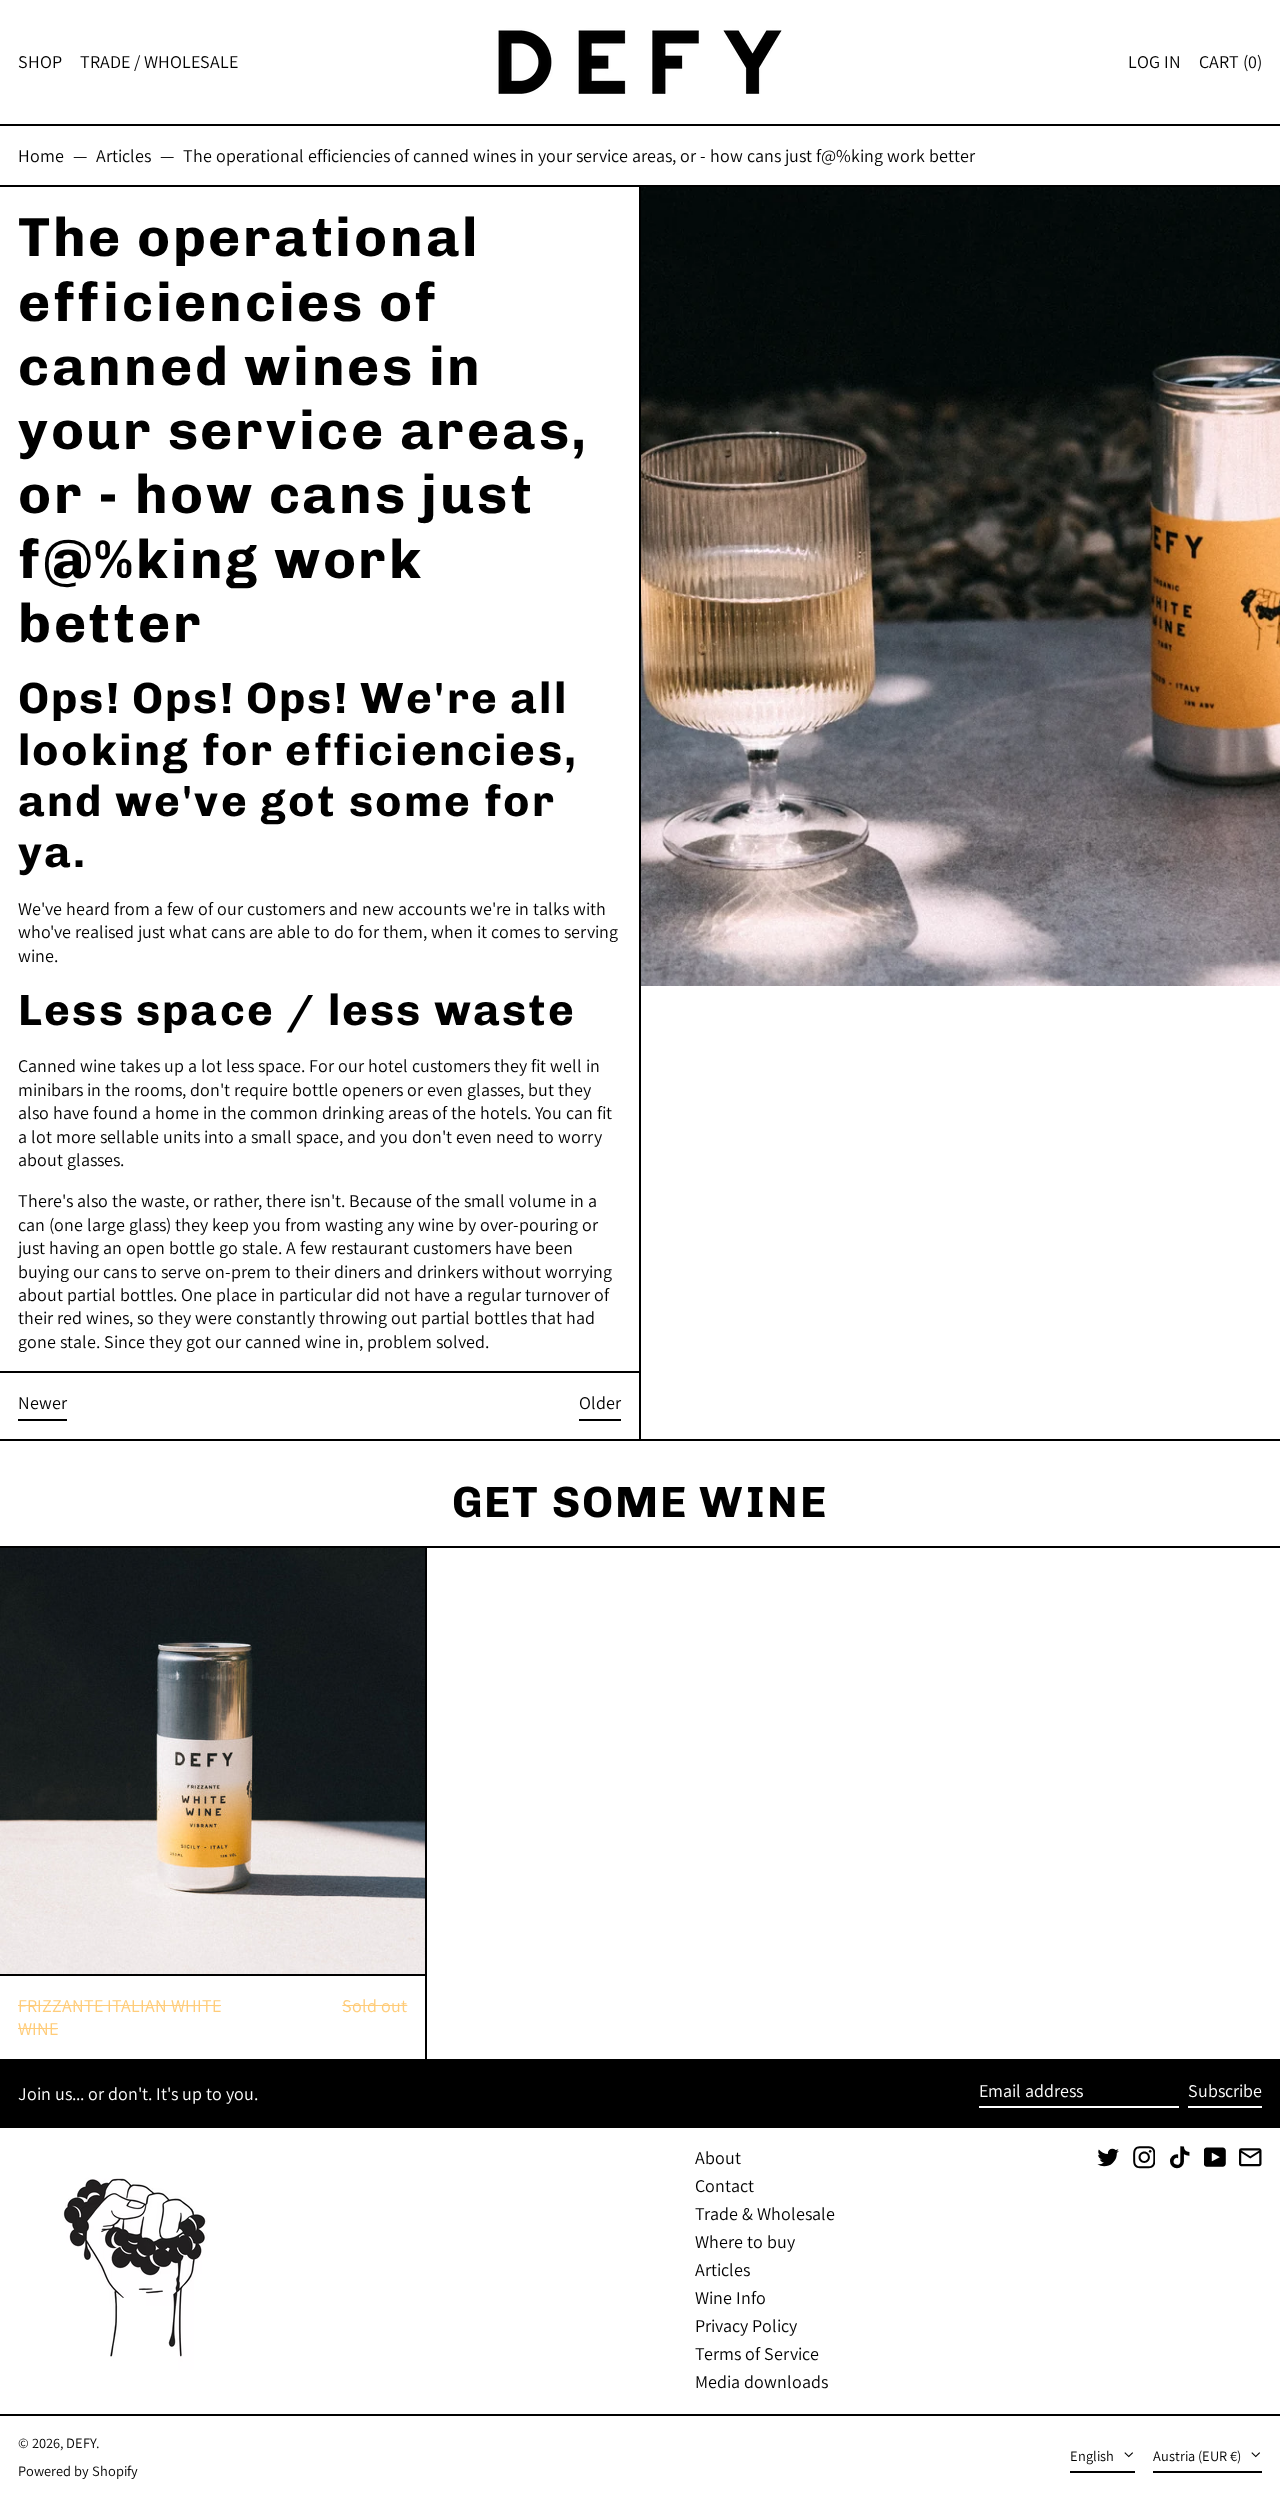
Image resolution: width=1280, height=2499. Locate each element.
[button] (1230, 62)
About (718, 2157)
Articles (123, 155)
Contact (724, 2185)
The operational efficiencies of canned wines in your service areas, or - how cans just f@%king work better (579, 155)
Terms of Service (757, 2353)
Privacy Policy (746, 2325)
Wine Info (730, 2297)
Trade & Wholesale (765, 2213)
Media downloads (761, 2381)
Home (41, 155)
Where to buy (745, 2241)
